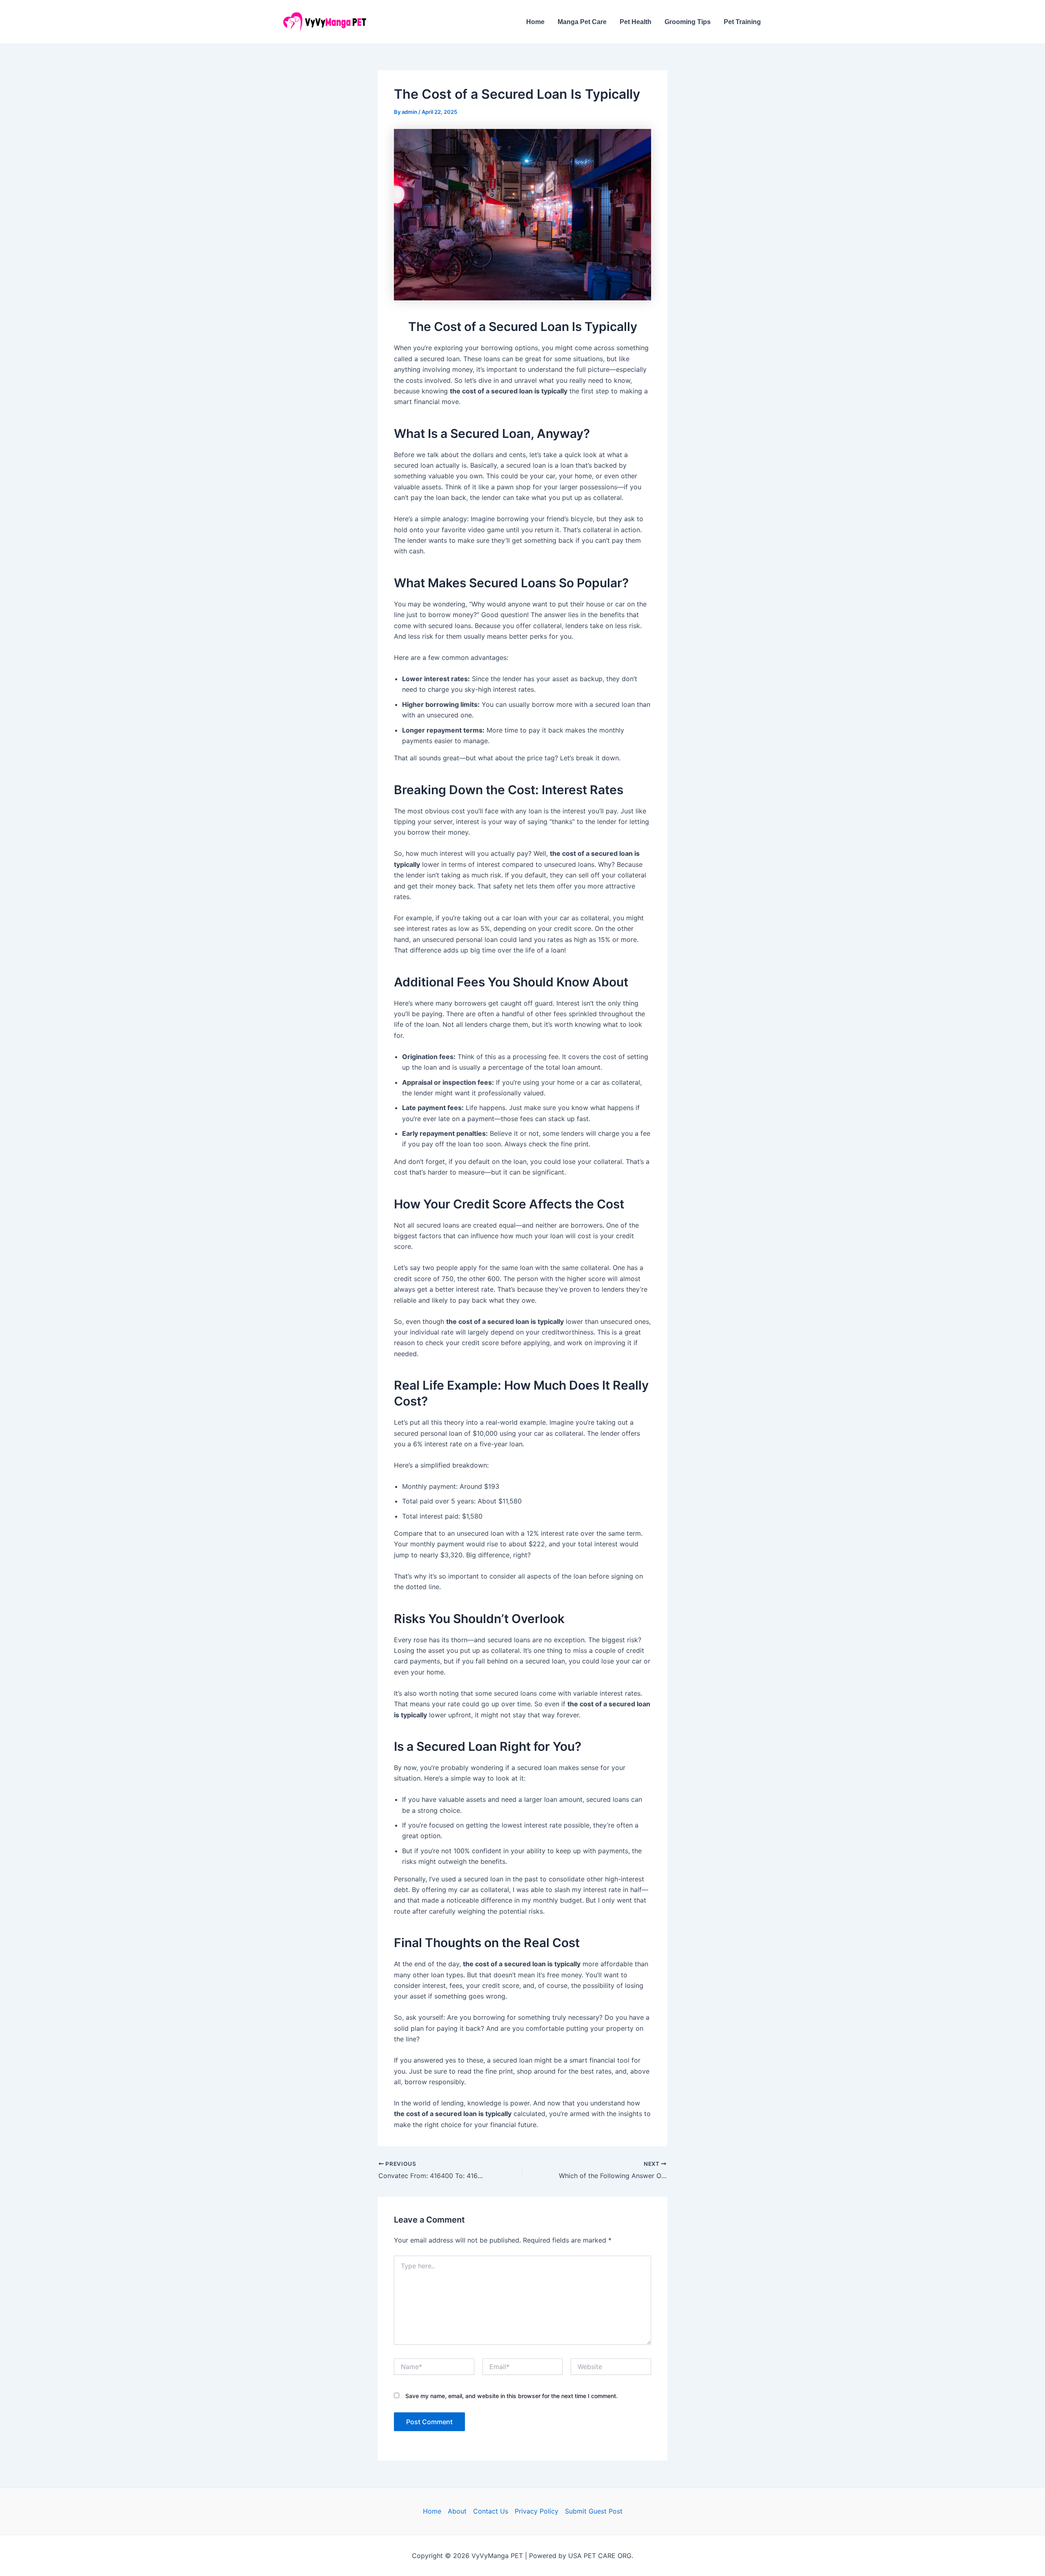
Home (535, 22)
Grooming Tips (688, 22)
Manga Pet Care (582, 22)
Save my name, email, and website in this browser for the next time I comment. (511, 2396)
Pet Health (636, 22)
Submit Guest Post (594, 2511)
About (457, 2511)
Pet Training (742, 22)
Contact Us (491, 2511)
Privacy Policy (537, 2511)
